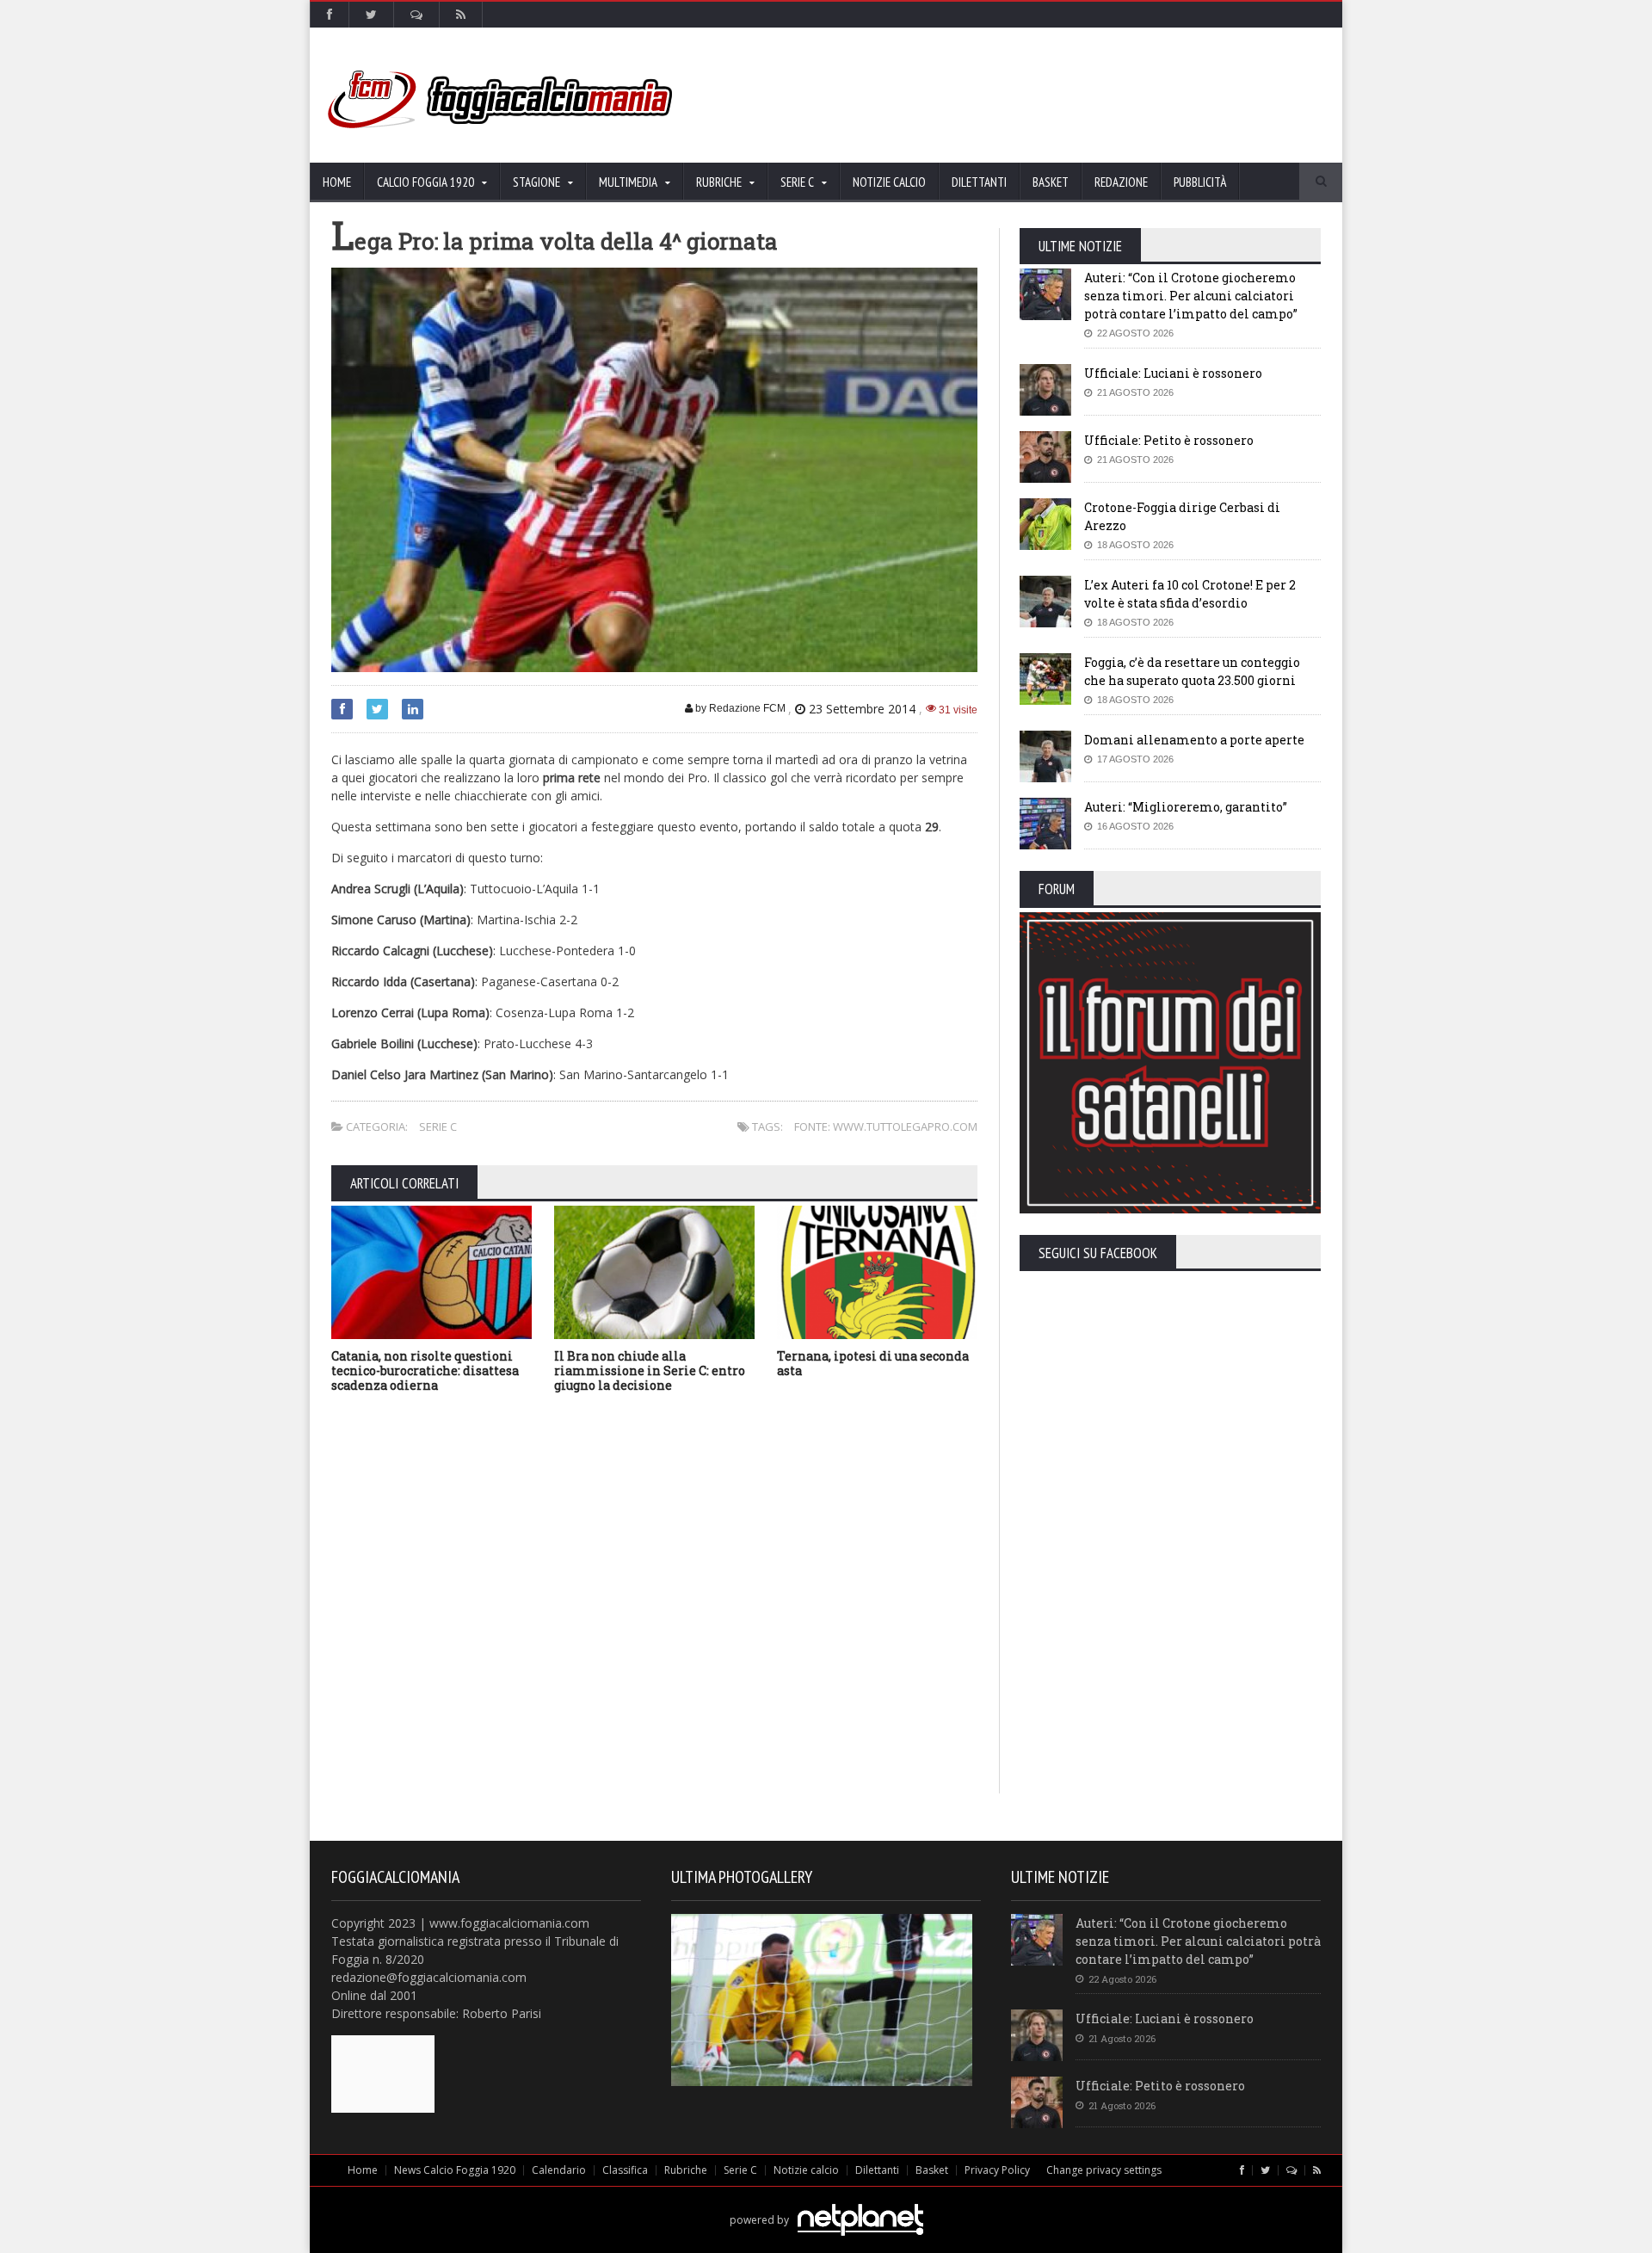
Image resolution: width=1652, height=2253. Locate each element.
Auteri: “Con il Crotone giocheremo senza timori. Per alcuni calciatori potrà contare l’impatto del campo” (1191, 296)
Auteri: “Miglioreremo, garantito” (1186, 807)
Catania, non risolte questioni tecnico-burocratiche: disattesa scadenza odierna (425, 1370)
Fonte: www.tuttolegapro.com (886, 1126)
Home (337, 182)
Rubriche (686, 2170)
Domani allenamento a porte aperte (1194, 740)
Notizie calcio (889, 182)
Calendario (559, 2170)
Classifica (625, 2170)
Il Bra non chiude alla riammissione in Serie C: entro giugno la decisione (650, 1370)
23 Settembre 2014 (862, 709)
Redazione (1121, 182)
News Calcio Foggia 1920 (455, 2170)
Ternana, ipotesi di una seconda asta (873, 1363)
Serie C (438, 1126)
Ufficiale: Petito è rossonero (1169, 440)
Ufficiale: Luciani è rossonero (1173, 373)
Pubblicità (1200, 182)
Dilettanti (979, 182)
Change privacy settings (1104, 2170)
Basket (1051, 182)
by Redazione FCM (739, 708)
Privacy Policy (997, 2170)
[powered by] (826, 2200)
